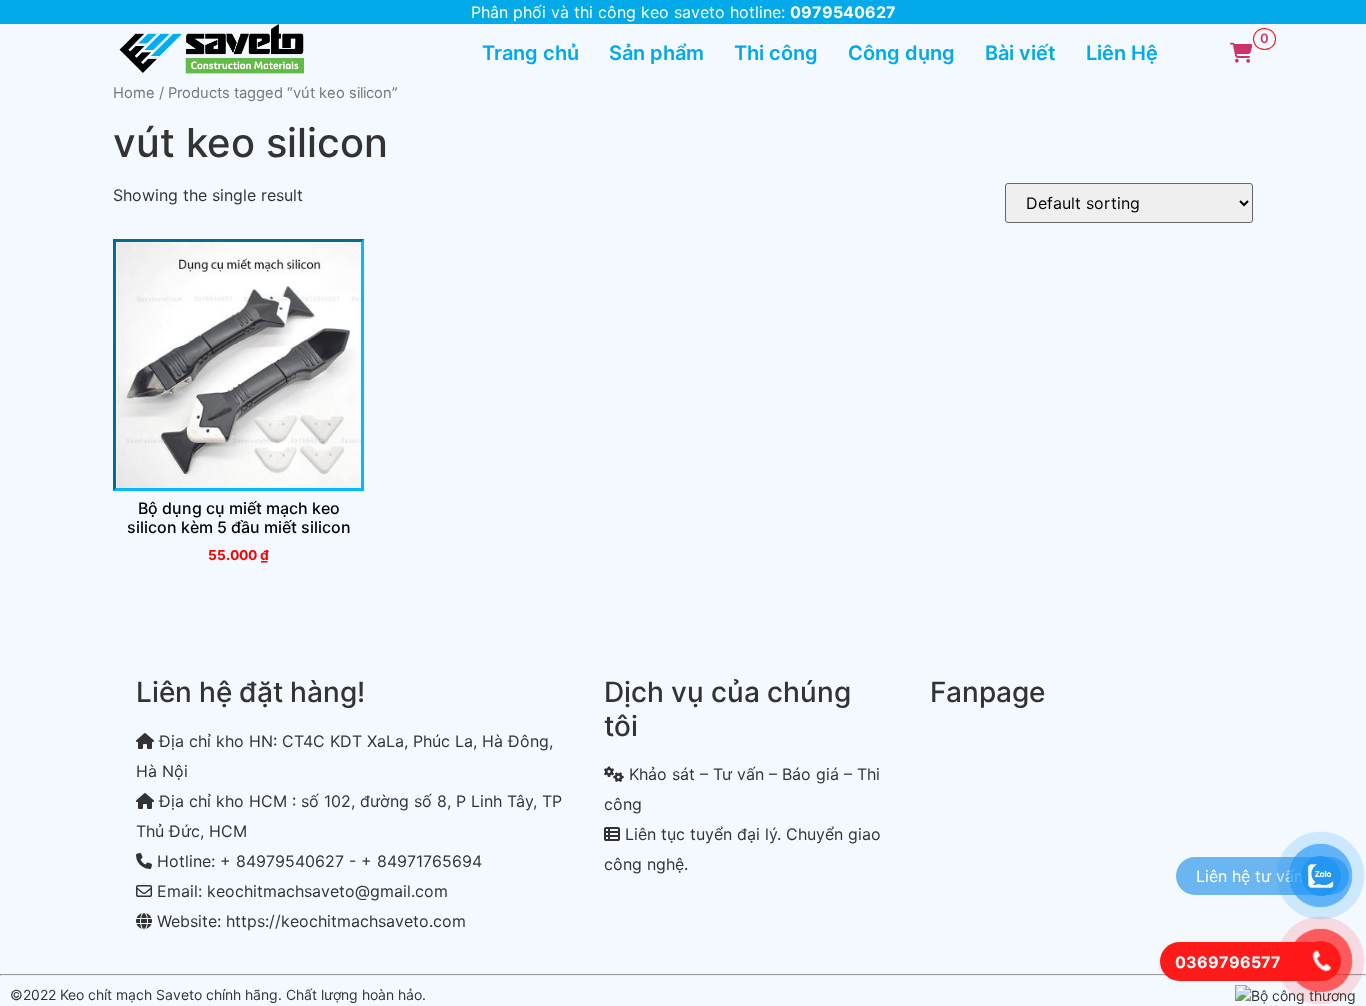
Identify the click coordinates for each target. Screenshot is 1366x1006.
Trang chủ (530, 53)
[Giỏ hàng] (1241, 53)
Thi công (776, 53)
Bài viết (1020, 53)
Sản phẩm (656, 53)
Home (134, 93)
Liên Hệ (1122, 53)
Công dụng (901, 53)
